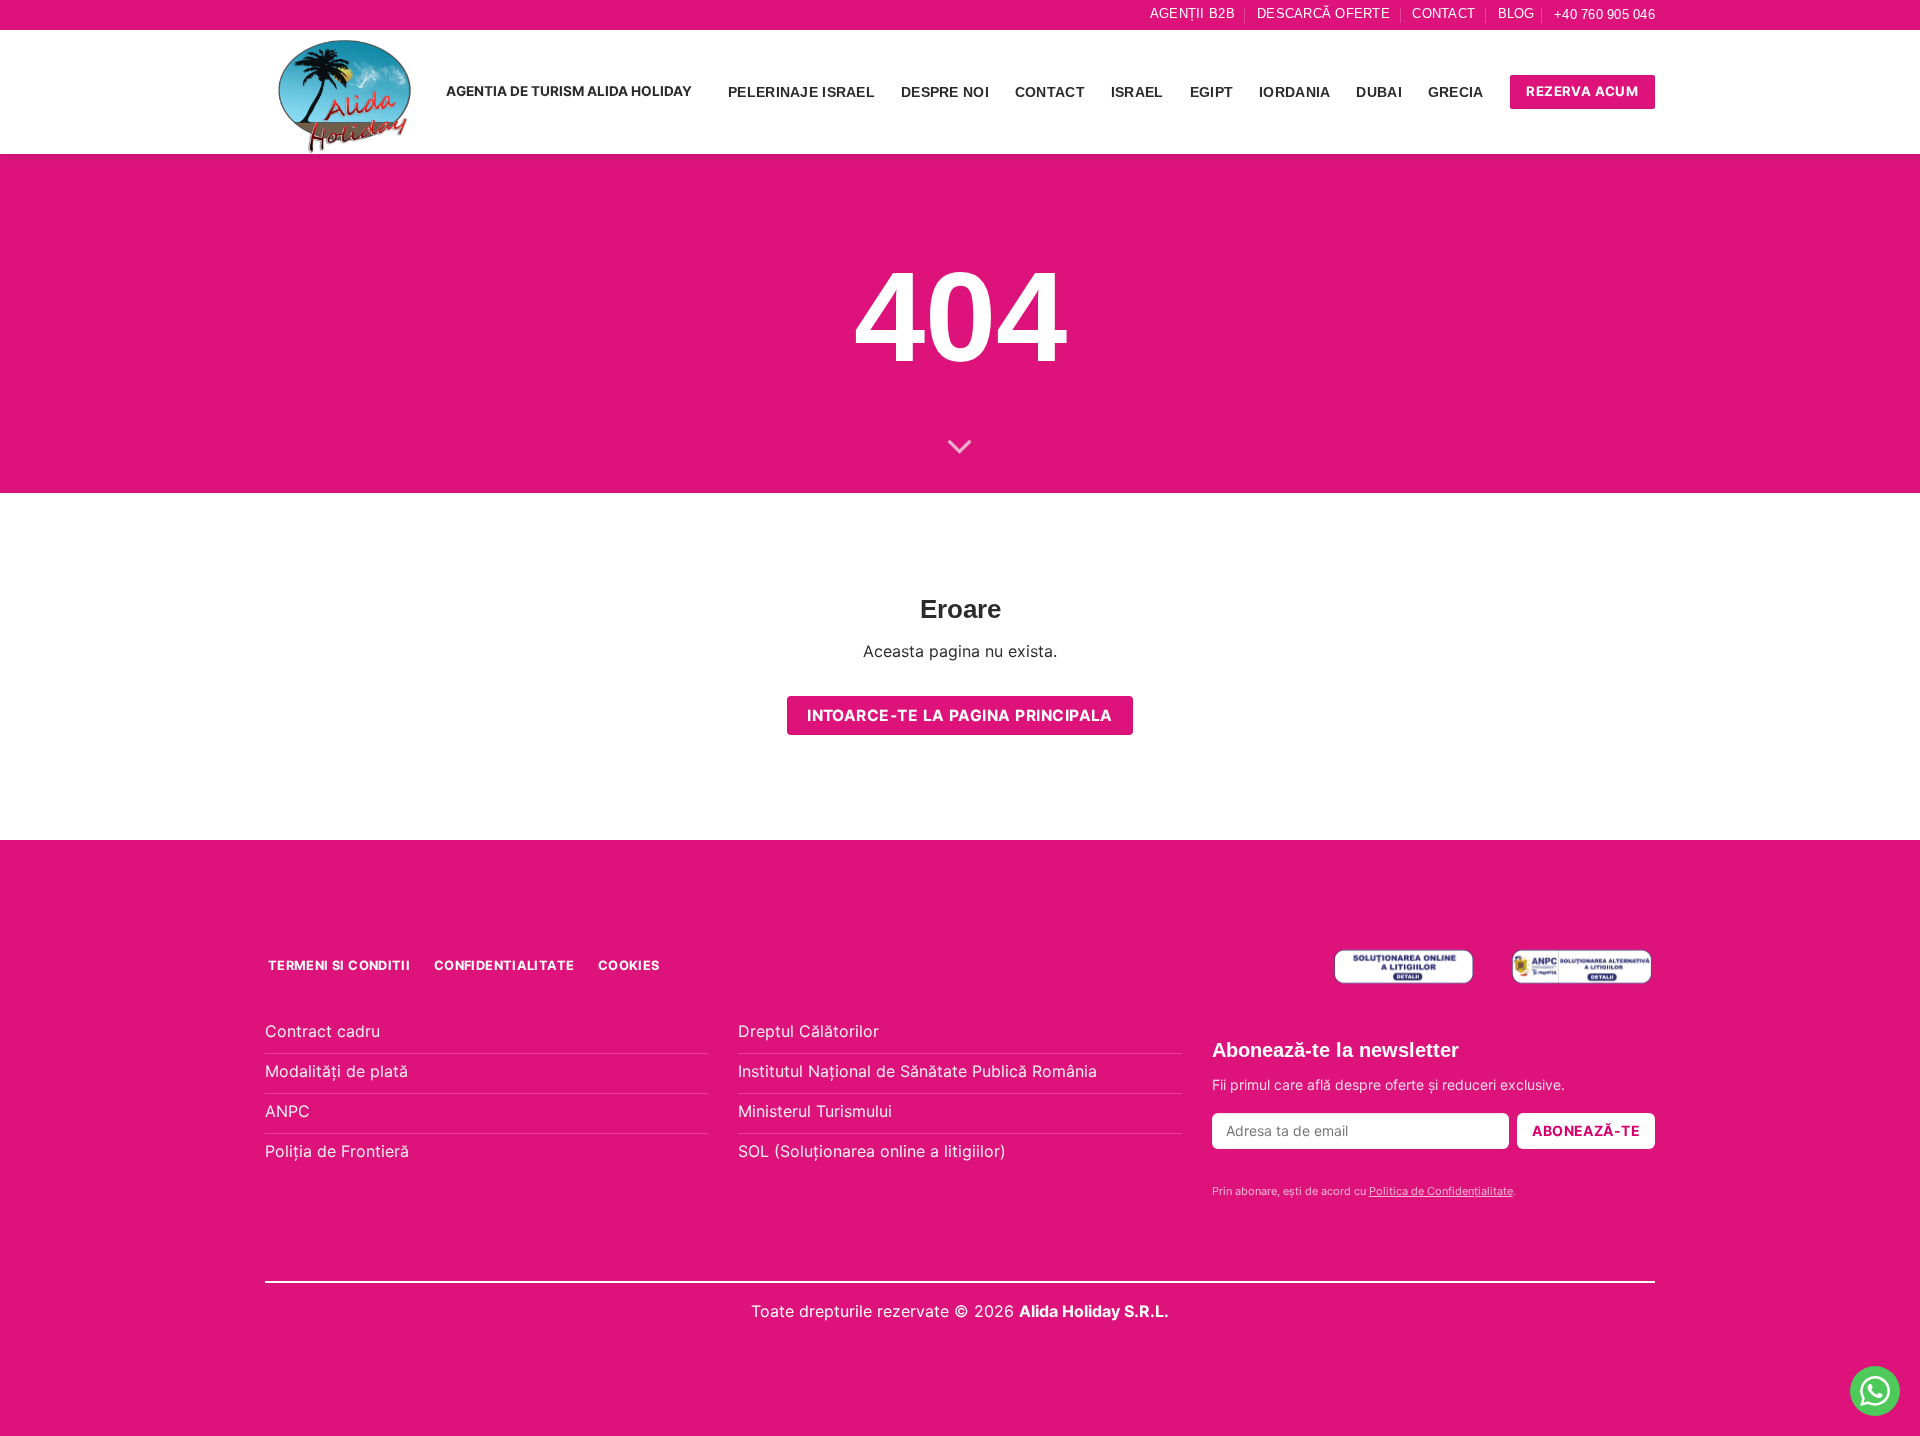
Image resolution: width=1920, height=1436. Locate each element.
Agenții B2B (1192, 13)
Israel (1137, 92)
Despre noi (945, 92)
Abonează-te (1586, 1130)
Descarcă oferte (1323, 13)
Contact (1443, 13)
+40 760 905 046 (1604, 14)
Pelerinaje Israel (801, 92)
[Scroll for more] (960, 448)
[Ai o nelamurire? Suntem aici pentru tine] (1875, 1391)
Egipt (1211, 92)
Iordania (1294, 92)
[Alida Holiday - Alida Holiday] (345, 92)
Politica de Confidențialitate (1441, 1191)
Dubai (1378, 92)
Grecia (1456, 92)
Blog (1516, 13)
